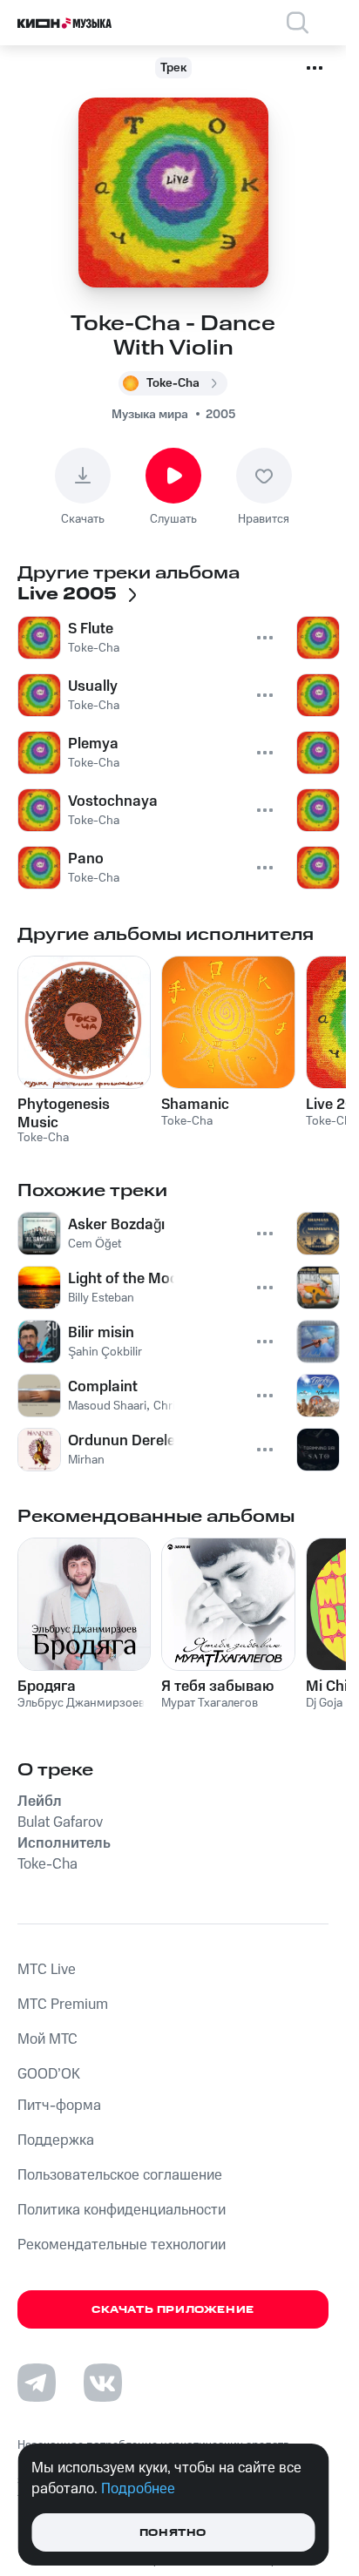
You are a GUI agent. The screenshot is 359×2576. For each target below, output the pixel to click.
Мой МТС (47, 2039)
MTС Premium (63, 2005)
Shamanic (195, 1105)
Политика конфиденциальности (122, 2210)
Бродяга (47, 1687)
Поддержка (56, 2140)
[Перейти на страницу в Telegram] (37, 2383)
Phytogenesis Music (64, 1113)
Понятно (173, 2533)
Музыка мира (150, 415)
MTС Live (47, 1970)
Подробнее (138, 2489)
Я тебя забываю (217, 1687)
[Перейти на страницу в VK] (103, 2383)
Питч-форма (59, 2106)
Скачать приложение (173, 2310)
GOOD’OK (49, 2074)
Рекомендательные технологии (122, 2245)
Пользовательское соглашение (120, 2175)
